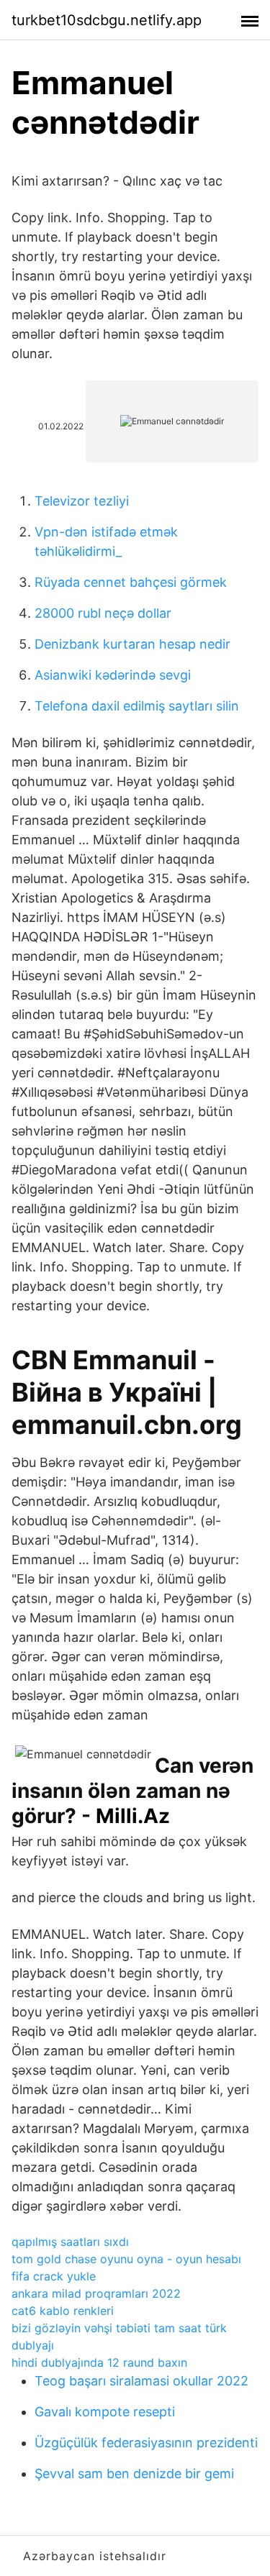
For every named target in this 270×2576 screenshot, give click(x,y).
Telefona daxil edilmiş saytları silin (137, 706)
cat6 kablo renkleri (63, 2311)
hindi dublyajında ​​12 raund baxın (99, 2362)
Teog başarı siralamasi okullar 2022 (141, 2381)
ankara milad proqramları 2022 (96, 2293)
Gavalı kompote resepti (105, 2412)
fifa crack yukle (54, 2276)
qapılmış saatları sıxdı (70, 2242)
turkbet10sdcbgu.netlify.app (107, 20)
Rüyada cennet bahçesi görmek (131, 582)
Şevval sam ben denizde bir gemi (134, 2474)
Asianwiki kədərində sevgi (113, 675)
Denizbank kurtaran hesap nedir (132, 644)
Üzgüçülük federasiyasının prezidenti (146, 2443)
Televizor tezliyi (82, 501)
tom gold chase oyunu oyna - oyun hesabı (126, 2259)
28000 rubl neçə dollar (103, 613)
